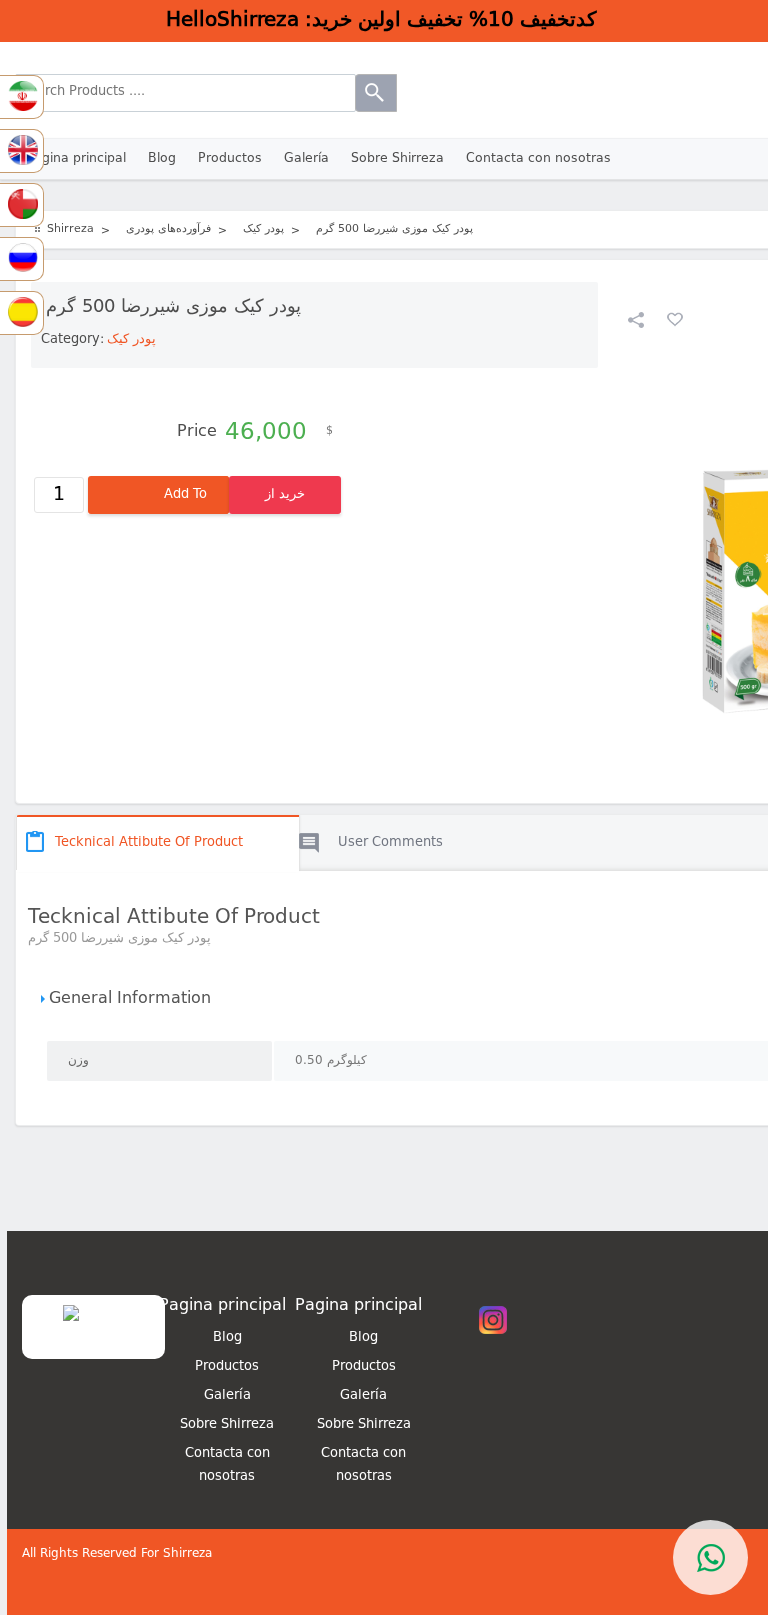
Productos (230, 158)
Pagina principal (76, 158)
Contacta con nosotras (538, 158)
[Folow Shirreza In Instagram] (493, 1331)
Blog (162, 158)
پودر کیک (131, 339)
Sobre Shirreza (397, 158)
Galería (306, 158)
